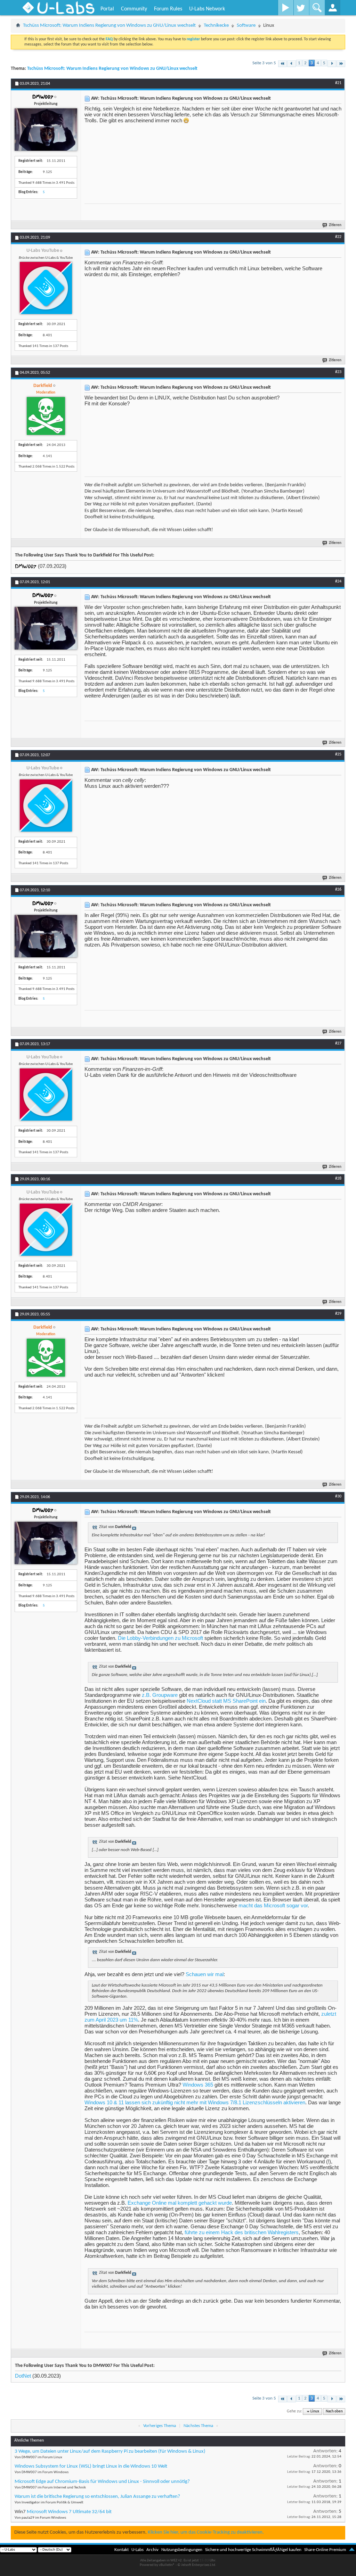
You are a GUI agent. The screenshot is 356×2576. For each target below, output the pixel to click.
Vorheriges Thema (160, 2426)
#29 (338, 1314)
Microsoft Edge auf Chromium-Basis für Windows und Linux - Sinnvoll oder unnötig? (102, 2482)
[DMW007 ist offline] (46, 130)
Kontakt (122, 2550)
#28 (338, 1179)
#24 (338, 581)
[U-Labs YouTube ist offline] (46, 288)
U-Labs (137, 2550)
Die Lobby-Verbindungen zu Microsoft (160, 1638)
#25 (338, 754)
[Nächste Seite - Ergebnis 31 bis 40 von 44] (332, 64)
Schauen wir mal (205, 1974)
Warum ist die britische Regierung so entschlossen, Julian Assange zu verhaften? (97, 2497)
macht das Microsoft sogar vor (273, 1905)
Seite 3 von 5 (264, 63)
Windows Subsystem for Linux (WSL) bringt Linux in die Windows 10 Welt (91, 2466)
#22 (338, 237)
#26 (338, 890)
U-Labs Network (207, 9)
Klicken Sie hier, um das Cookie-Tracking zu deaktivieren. (206, 2532)
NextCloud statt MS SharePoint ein (226, 1701)
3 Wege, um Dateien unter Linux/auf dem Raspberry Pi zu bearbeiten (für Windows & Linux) (110, 2451)
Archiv (152, 2550)
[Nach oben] (352, 2550)
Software (246, 26)
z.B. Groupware (160, 1695)
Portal (107, 9)
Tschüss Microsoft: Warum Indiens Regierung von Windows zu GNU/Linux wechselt (109, 26)
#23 (338, 372)
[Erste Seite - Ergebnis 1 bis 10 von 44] (282, 64)
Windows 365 (198, 2085)
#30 (338, 1496)
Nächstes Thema (198, 2426)
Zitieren (335, 225)
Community (134, 9)
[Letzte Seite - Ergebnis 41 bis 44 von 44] (341, 64)
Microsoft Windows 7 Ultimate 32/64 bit (69, 2512)
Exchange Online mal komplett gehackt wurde (180, 2203)
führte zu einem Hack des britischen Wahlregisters (242, 2232)
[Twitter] (301, 8)
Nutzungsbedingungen (182, 2550)
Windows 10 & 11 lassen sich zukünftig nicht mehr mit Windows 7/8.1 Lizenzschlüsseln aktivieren (195, 2102)
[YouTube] (286, 8)
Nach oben (334, 2412)
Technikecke (216, 26)
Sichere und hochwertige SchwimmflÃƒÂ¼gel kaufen (253, 2550)
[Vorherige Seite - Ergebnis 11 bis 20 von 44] (292, 64)
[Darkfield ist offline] (46, 416)
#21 (338, 83)
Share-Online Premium (325, 2550)
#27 (338, 1043)
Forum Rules (168, 9)
